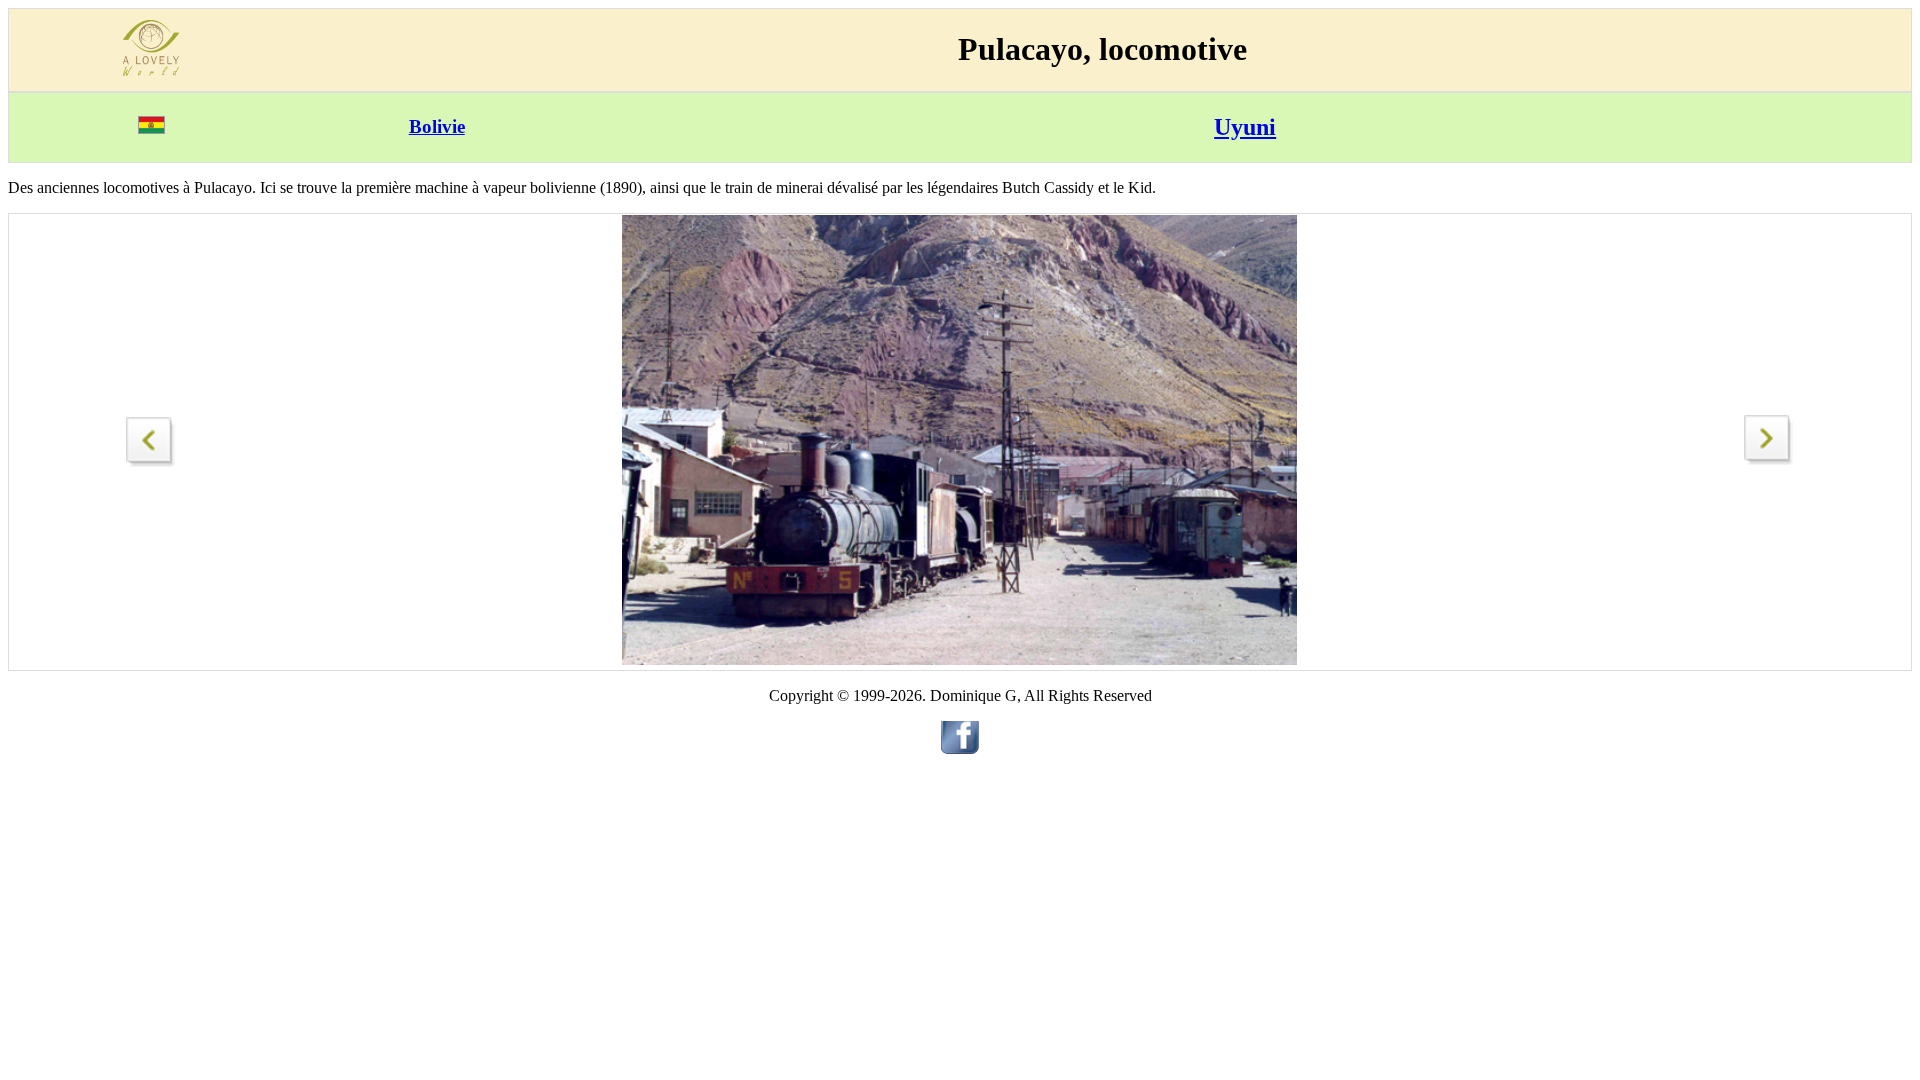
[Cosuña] (1769, 459)
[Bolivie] (151, 128)
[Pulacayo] (151, 436)
